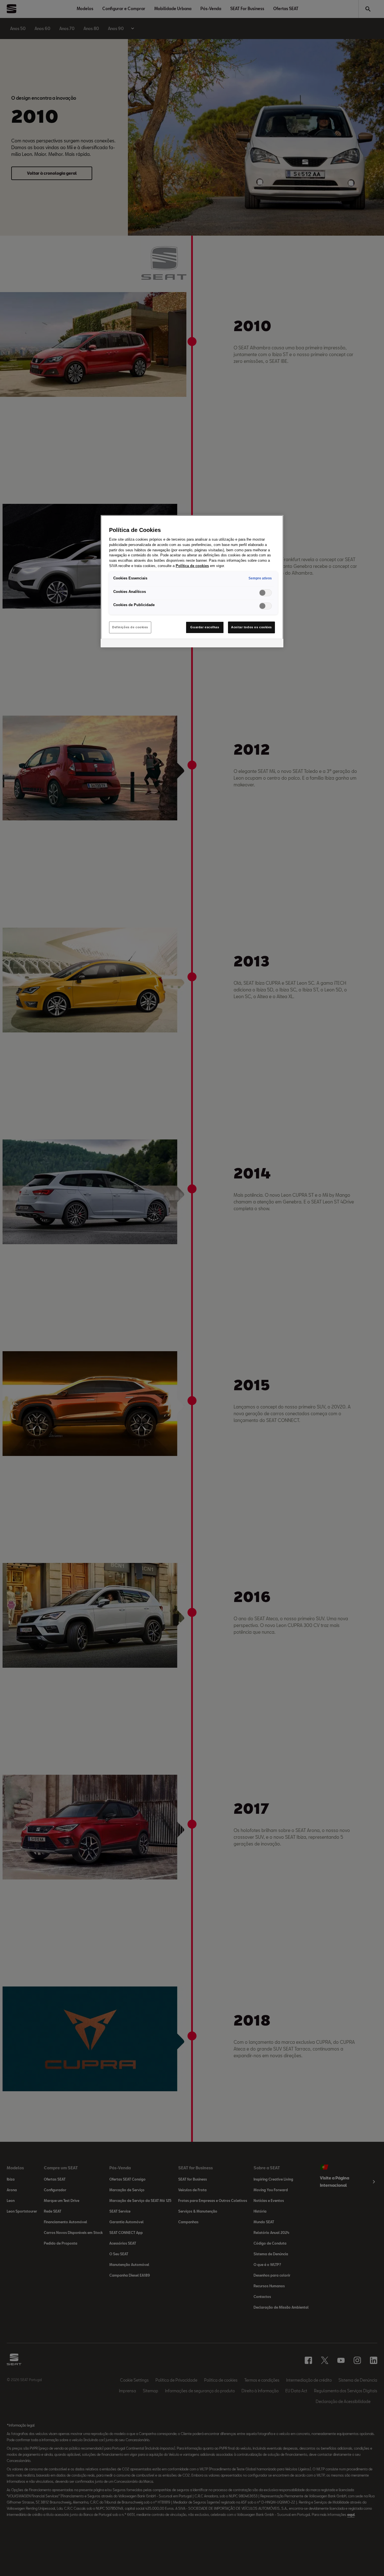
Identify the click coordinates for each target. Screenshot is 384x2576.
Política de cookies (192, 566)
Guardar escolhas (205, 627)
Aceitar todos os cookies (251, 627)
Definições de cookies (130, 627)
